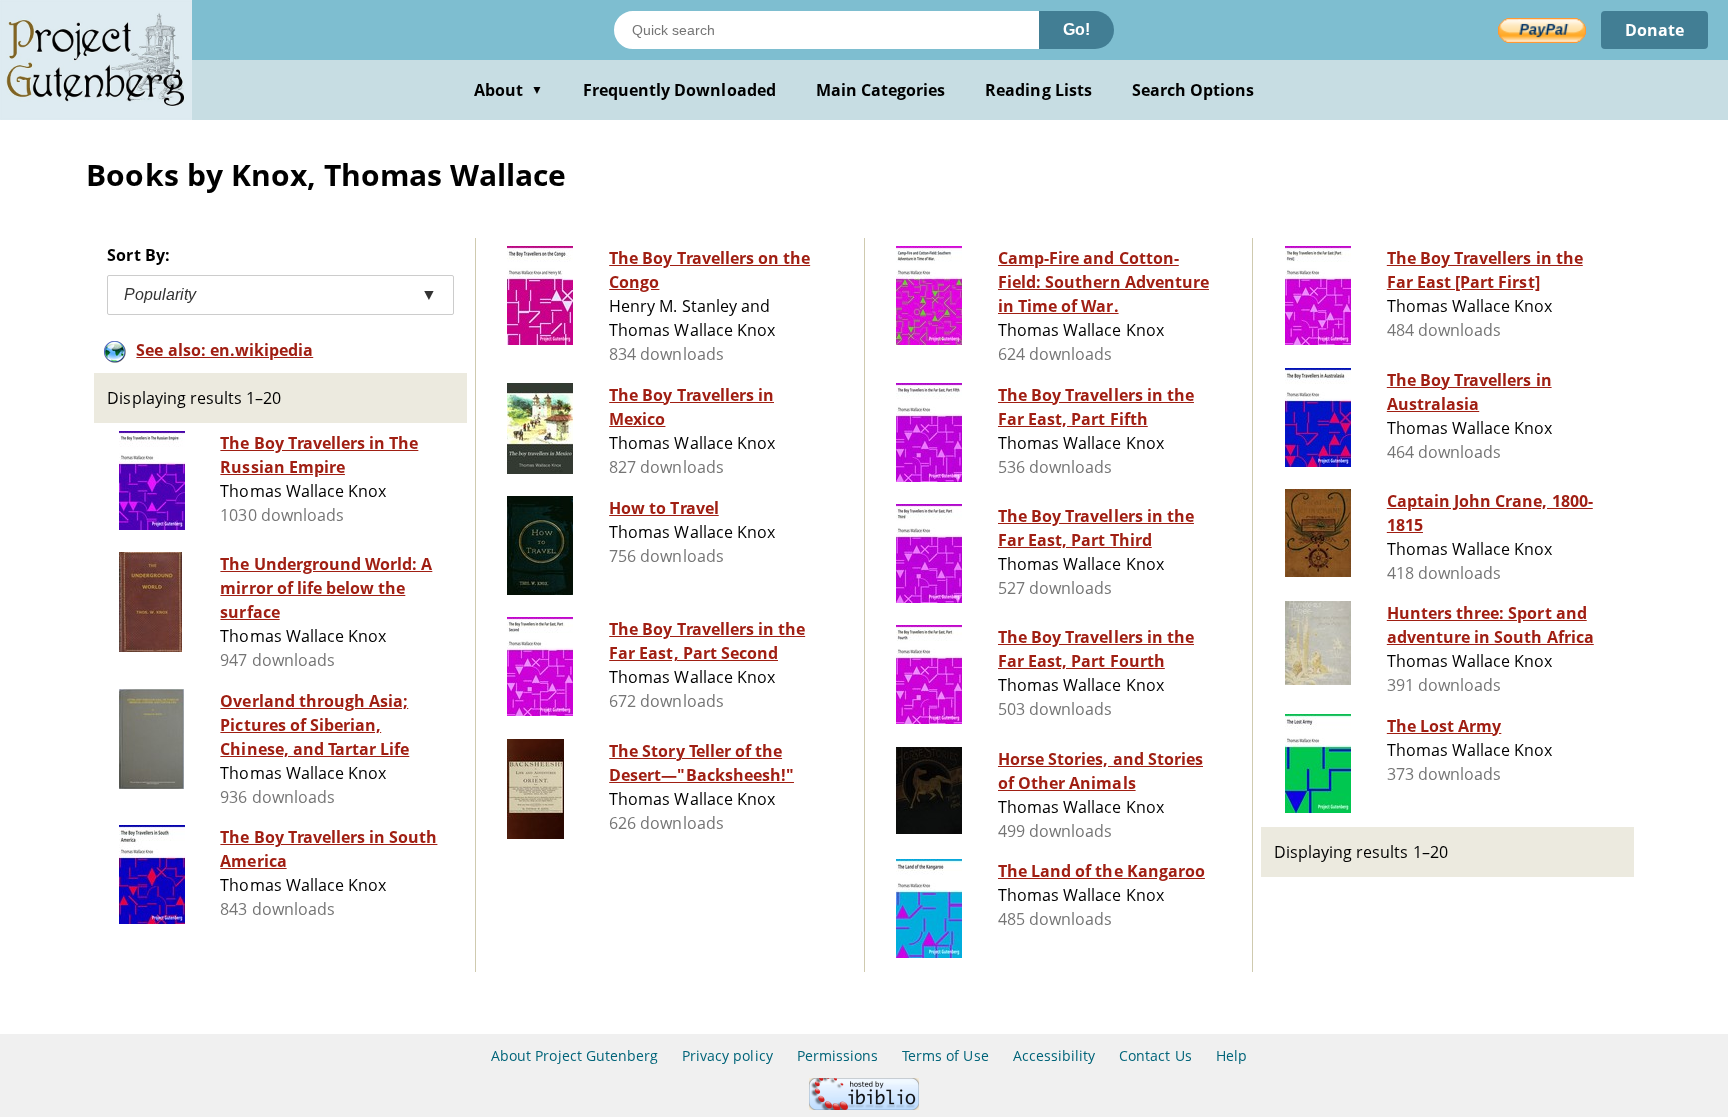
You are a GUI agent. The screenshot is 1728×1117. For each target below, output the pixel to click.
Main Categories (881, 90)
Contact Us (1155, 1055)
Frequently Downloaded (679, 90)
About (508, 90)
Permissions (837, 1055)
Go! (1076, 29)
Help (1231, 1055)
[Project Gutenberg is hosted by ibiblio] (864, 1104)
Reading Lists (1038, 90)
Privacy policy (727, 1055)
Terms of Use (945, 1055)
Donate (1654, 30)
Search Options (1193, 90)
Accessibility (1054, 1055)
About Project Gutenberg (574, 1055)
